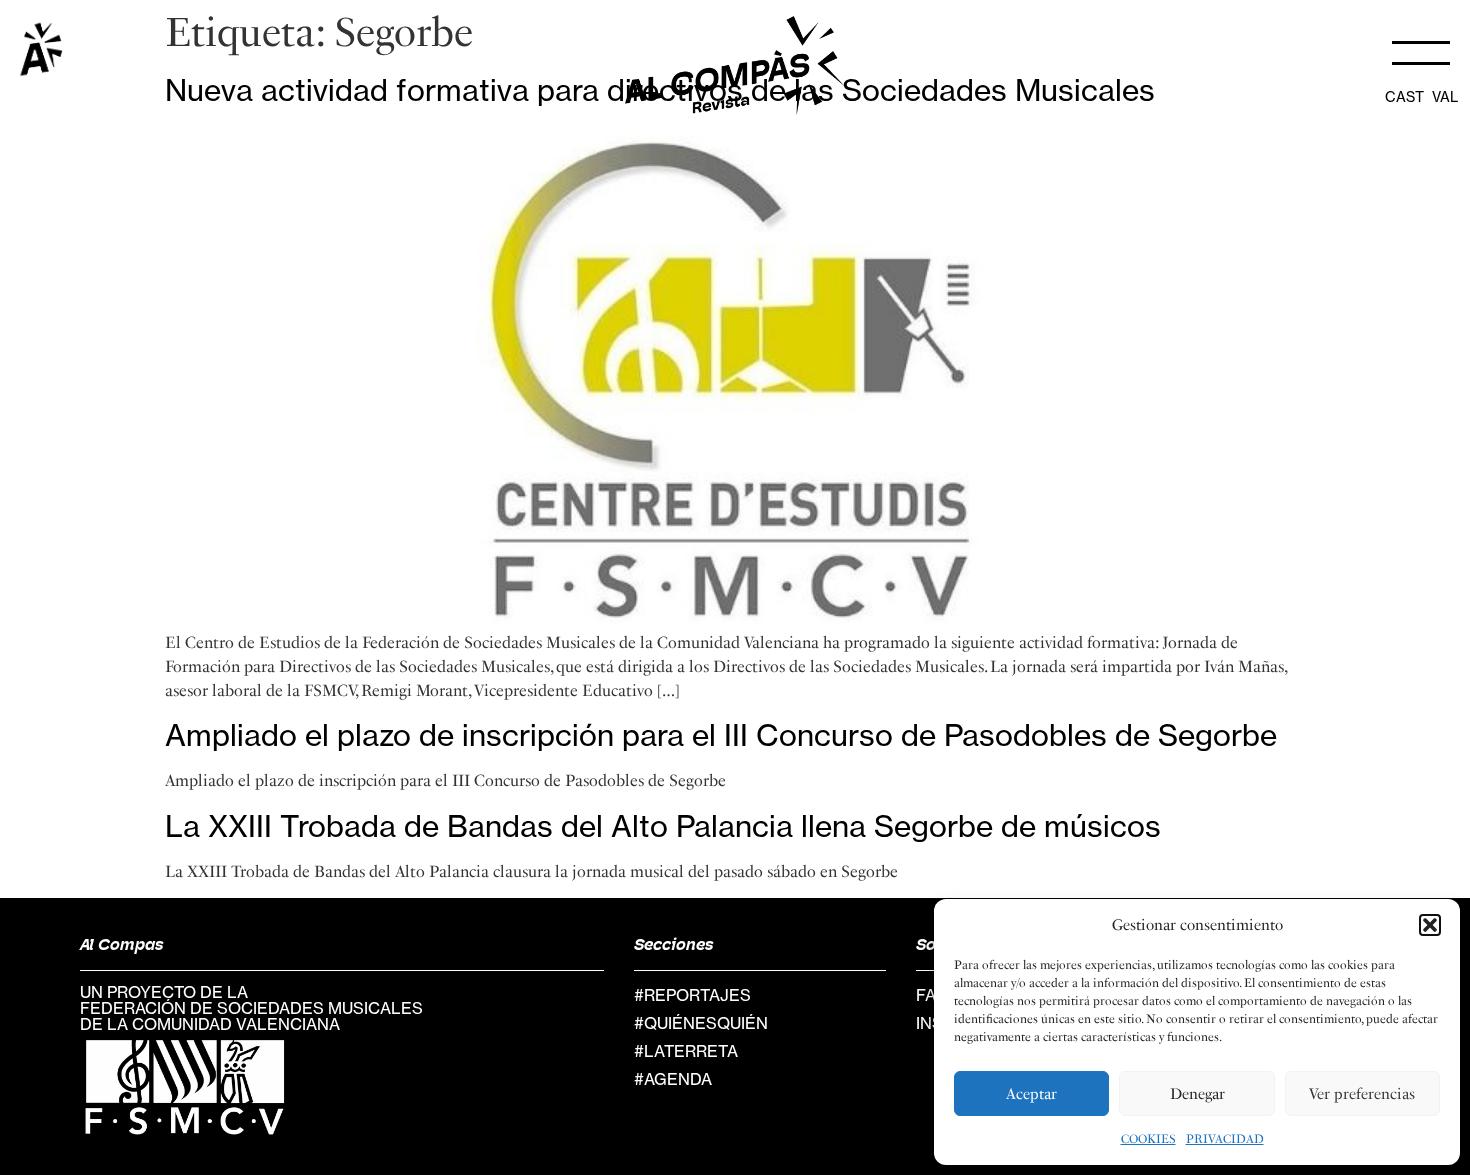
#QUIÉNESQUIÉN (701, 1023)
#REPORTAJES (692, 995)
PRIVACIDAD (1225, 1139)
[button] (1430, 925)
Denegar (1197, 1094)
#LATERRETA (686, 1051)
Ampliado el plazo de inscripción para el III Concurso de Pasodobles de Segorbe (721, 735)
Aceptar (1031, 1094)
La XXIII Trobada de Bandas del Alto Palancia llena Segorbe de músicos (663, 826)
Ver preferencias (1362, 1094)
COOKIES (1148, 1139)
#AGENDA (673, 1079)
